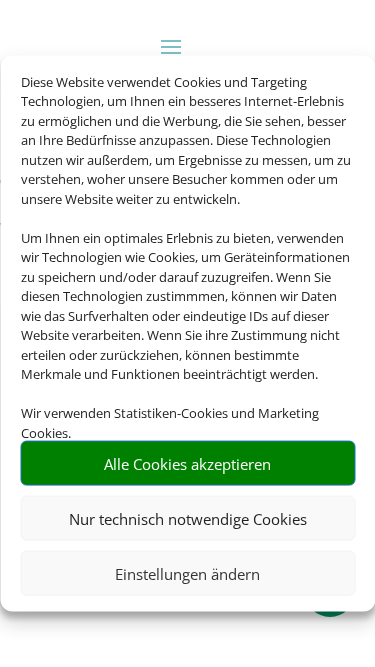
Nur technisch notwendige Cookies (188, 518)
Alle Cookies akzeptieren (187, 463)
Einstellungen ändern (187, 573)
